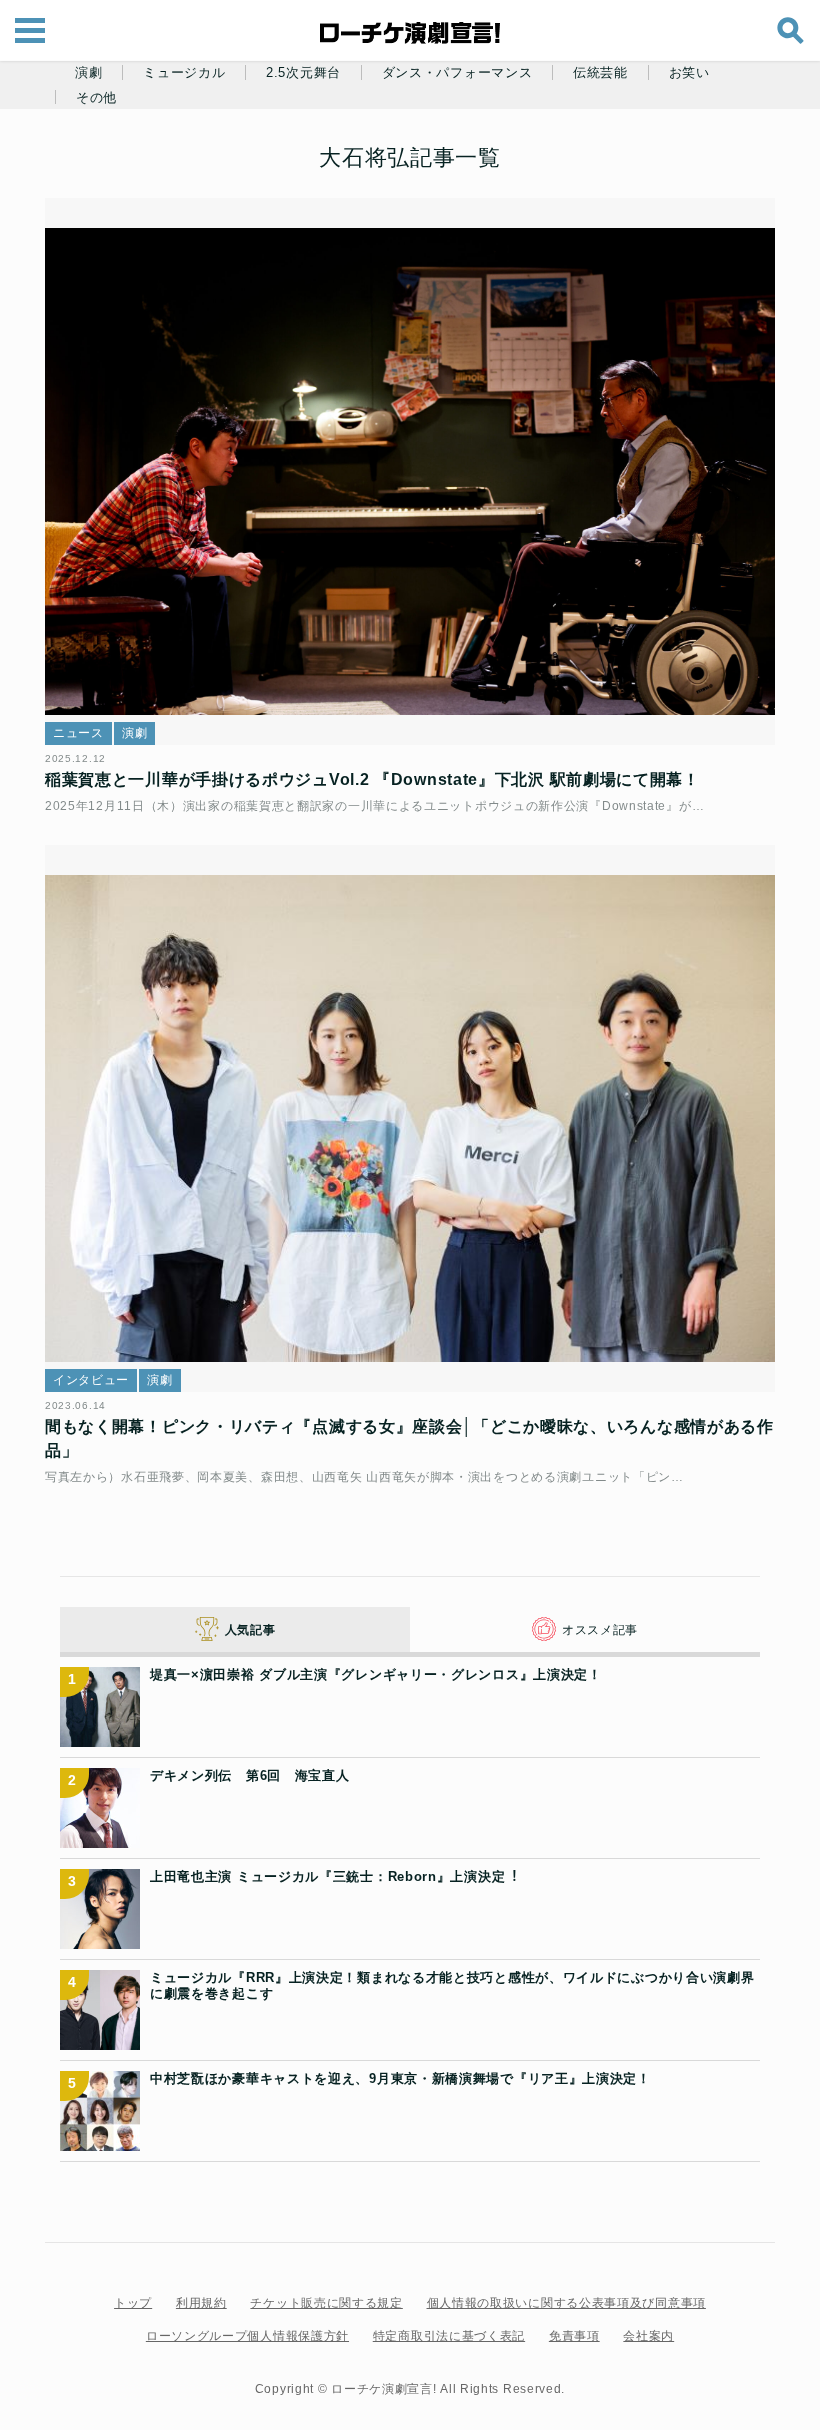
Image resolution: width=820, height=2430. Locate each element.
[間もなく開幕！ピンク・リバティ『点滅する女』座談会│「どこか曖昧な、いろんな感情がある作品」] (410, 1119)
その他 (96, 98)
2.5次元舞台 (303, 73)
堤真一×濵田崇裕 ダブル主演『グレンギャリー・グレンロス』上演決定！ (376, 1674)
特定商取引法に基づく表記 (449, 2336)
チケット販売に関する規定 (326, 2303)
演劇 (88, 73)
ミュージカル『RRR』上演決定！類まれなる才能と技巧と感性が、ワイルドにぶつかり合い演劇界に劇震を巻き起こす (452, 1985)
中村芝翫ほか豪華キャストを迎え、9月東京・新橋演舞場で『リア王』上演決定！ (400, 2078)
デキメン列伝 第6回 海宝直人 (250, 1775)
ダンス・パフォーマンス (457, 73)
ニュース (78, 733)
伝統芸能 (600, 73)
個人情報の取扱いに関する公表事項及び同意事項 (566, 2303)
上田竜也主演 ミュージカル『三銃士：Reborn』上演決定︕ (334, 1876)
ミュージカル (184, 73)
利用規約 (201, 2303)
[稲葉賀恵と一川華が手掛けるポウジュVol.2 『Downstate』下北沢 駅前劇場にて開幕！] (410, 472)
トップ (133, 2303)
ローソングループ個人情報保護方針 (247, 2336)
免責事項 (574, 2336)
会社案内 (648, 2336)
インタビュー (91, 1380)
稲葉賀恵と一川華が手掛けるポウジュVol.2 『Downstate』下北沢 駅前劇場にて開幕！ (372, 779)
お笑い (689, 73)
